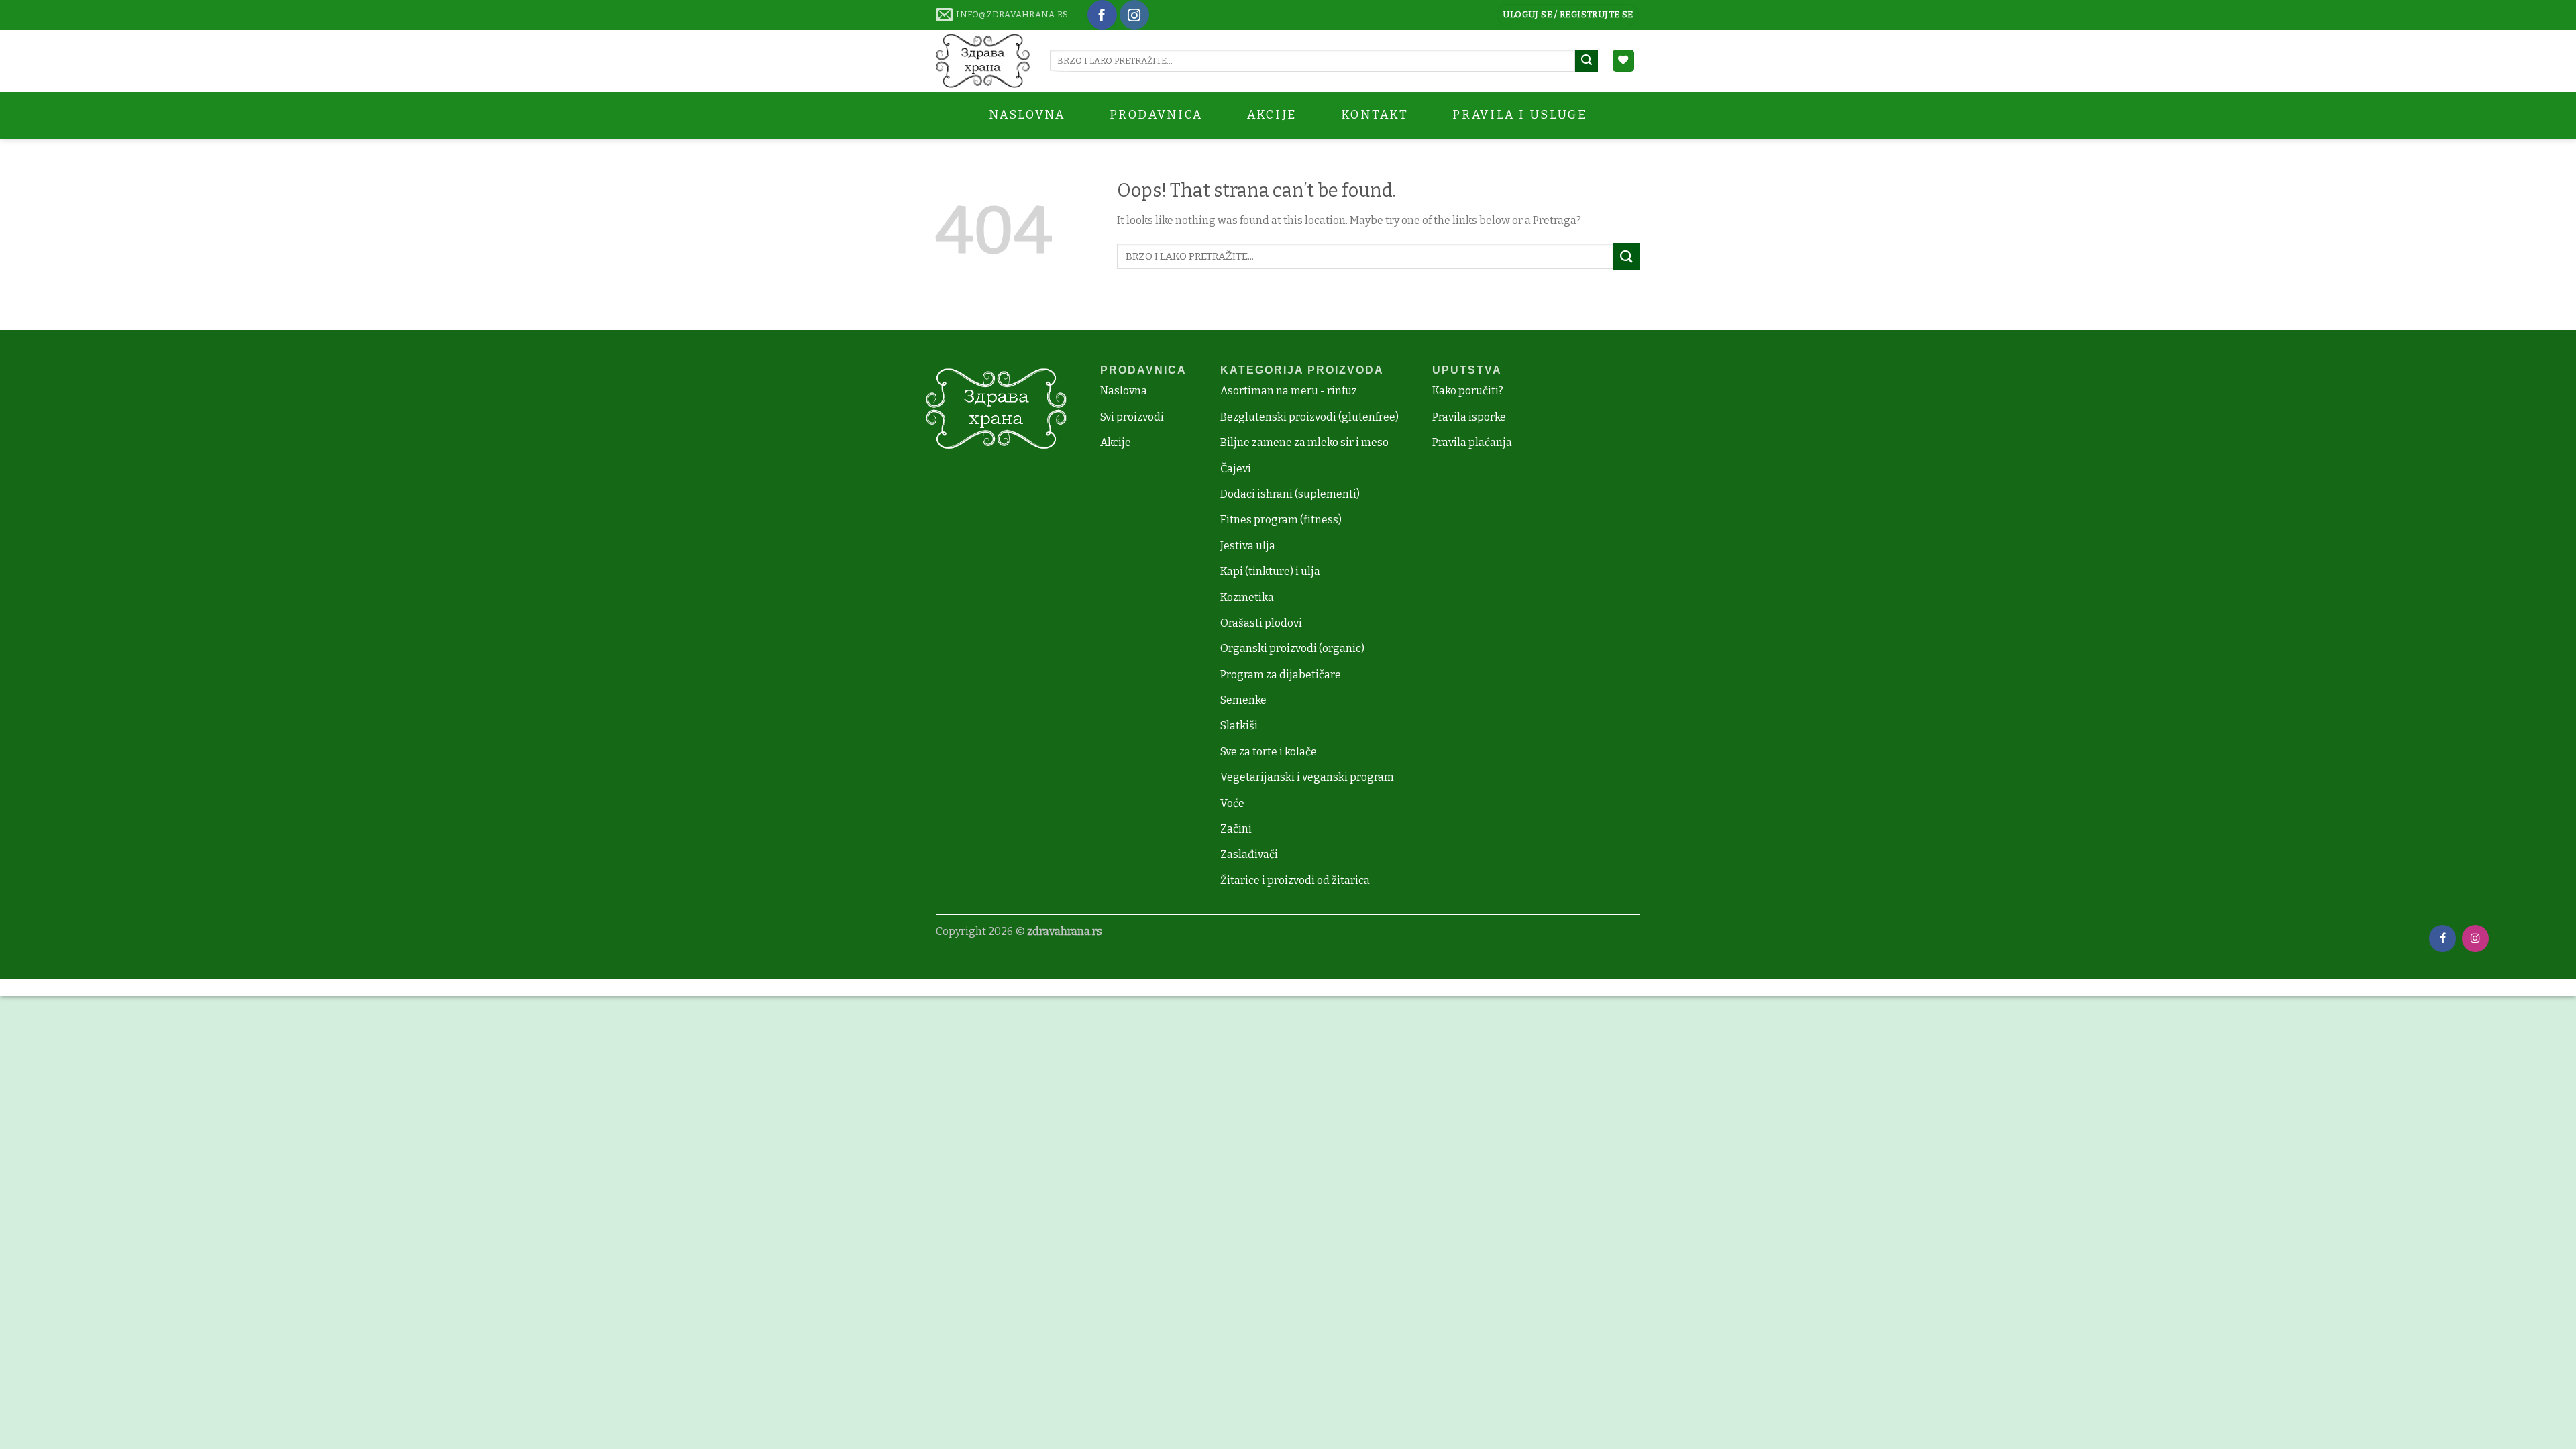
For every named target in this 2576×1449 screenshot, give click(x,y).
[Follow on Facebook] (1102, 15)
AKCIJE (1272, 115)
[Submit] (1587, 61)
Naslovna (1027, 115)
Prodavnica (1156, 115)
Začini (1236, 829)
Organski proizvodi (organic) (1292, 648)
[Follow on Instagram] (1134, 15)
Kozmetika (1247, 597)
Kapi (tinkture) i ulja (1270, 571)
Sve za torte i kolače (1269, 752)
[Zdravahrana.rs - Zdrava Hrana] (983, 61)
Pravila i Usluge (1519, 115)
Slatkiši (1239, 726)
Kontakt (1375, 115)
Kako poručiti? (1468, 391)
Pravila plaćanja (1472, 442)
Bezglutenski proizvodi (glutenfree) (1309, 417)
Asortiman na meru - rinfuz (1289, 391)
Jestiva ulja (1248, 546)
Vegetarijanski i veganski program (1307, 777)
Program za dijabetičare (1281, 675)
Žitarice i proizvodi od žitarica (1295, 880)
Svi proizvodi (1132, 417)
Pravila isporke (1469, 417)
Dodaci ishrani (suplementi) (1290, 494)
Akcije (1116, 442)
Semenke (1243, 700)
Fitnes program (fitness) (1281, 520)
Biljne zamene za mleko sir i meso (1304, 442)
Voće (1232, 803)
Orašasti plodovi (1261, 623)
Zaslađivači (1249, 854)
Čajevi (1236, 469)
